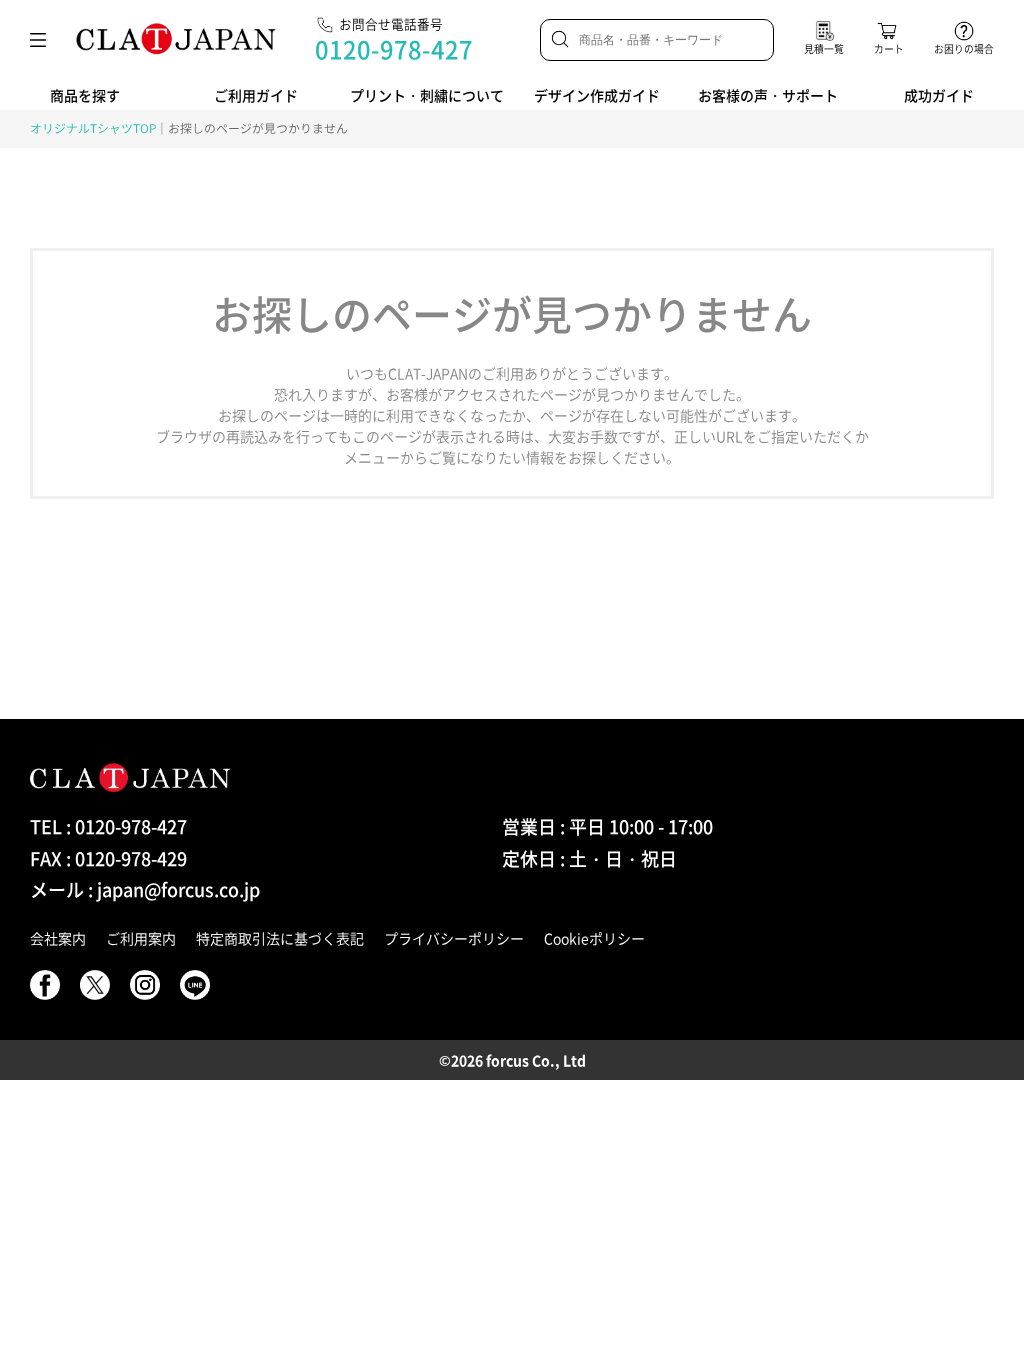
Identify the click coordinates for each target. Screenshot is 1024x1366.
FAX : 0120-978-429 (108, 858)
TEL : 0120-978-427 (108, 826)
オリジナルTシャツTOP (93, 128)
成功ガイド (939, 95)
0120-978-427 (394, 49)
